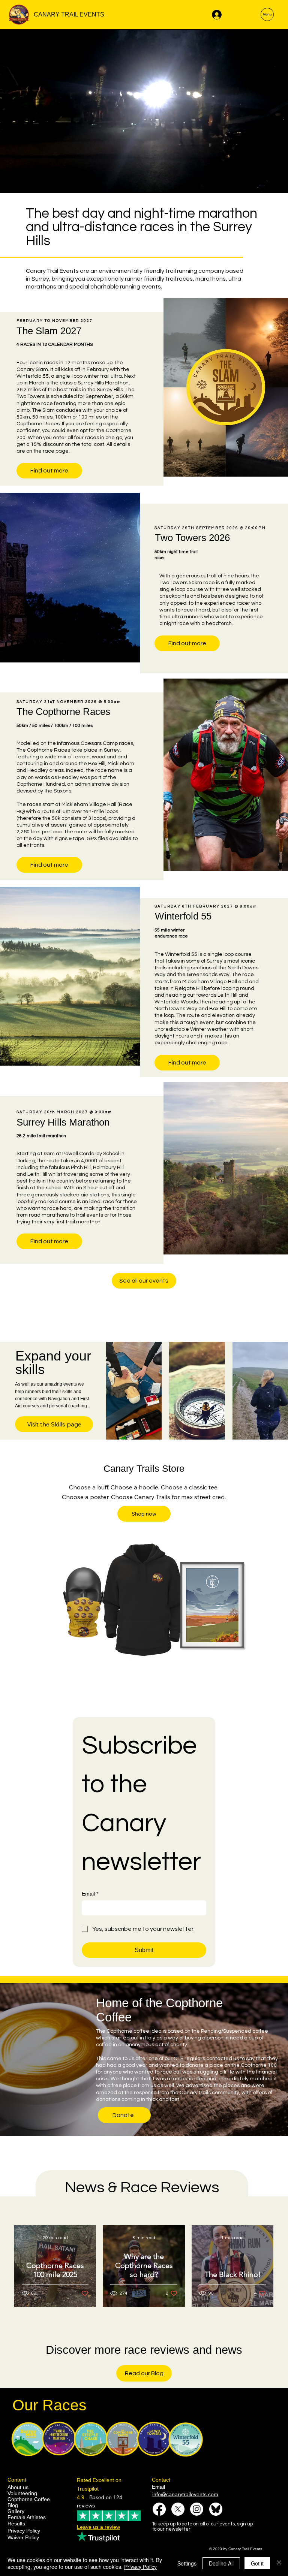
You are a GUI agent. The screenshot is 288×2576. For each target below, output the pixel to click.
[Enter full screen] (278, 183)
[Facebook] (159, 2509)
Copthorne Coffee (29, 2499)
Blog (13, 2505)
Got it (257, 2563)
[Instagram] (197, 2509)
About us (18, 2487)
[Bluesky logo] (216, 2509)
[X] (178, 2509)
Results (16, 2524)
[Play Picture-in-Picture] (265, 183)
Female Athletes (27, 2517)
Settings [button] (187, 2563)
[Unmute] (22, 183)
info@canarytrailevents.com (185, 2494)
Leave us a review (98, 2527)
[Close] (279, 2563)
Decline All (221, 2563)
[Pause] (10, 183)
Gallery (16, 2511)
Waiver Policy (23, 2537)
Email (90, 1894)
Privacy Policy (24, 2531)
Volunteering (22, 2493)
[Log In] (216, 15)
